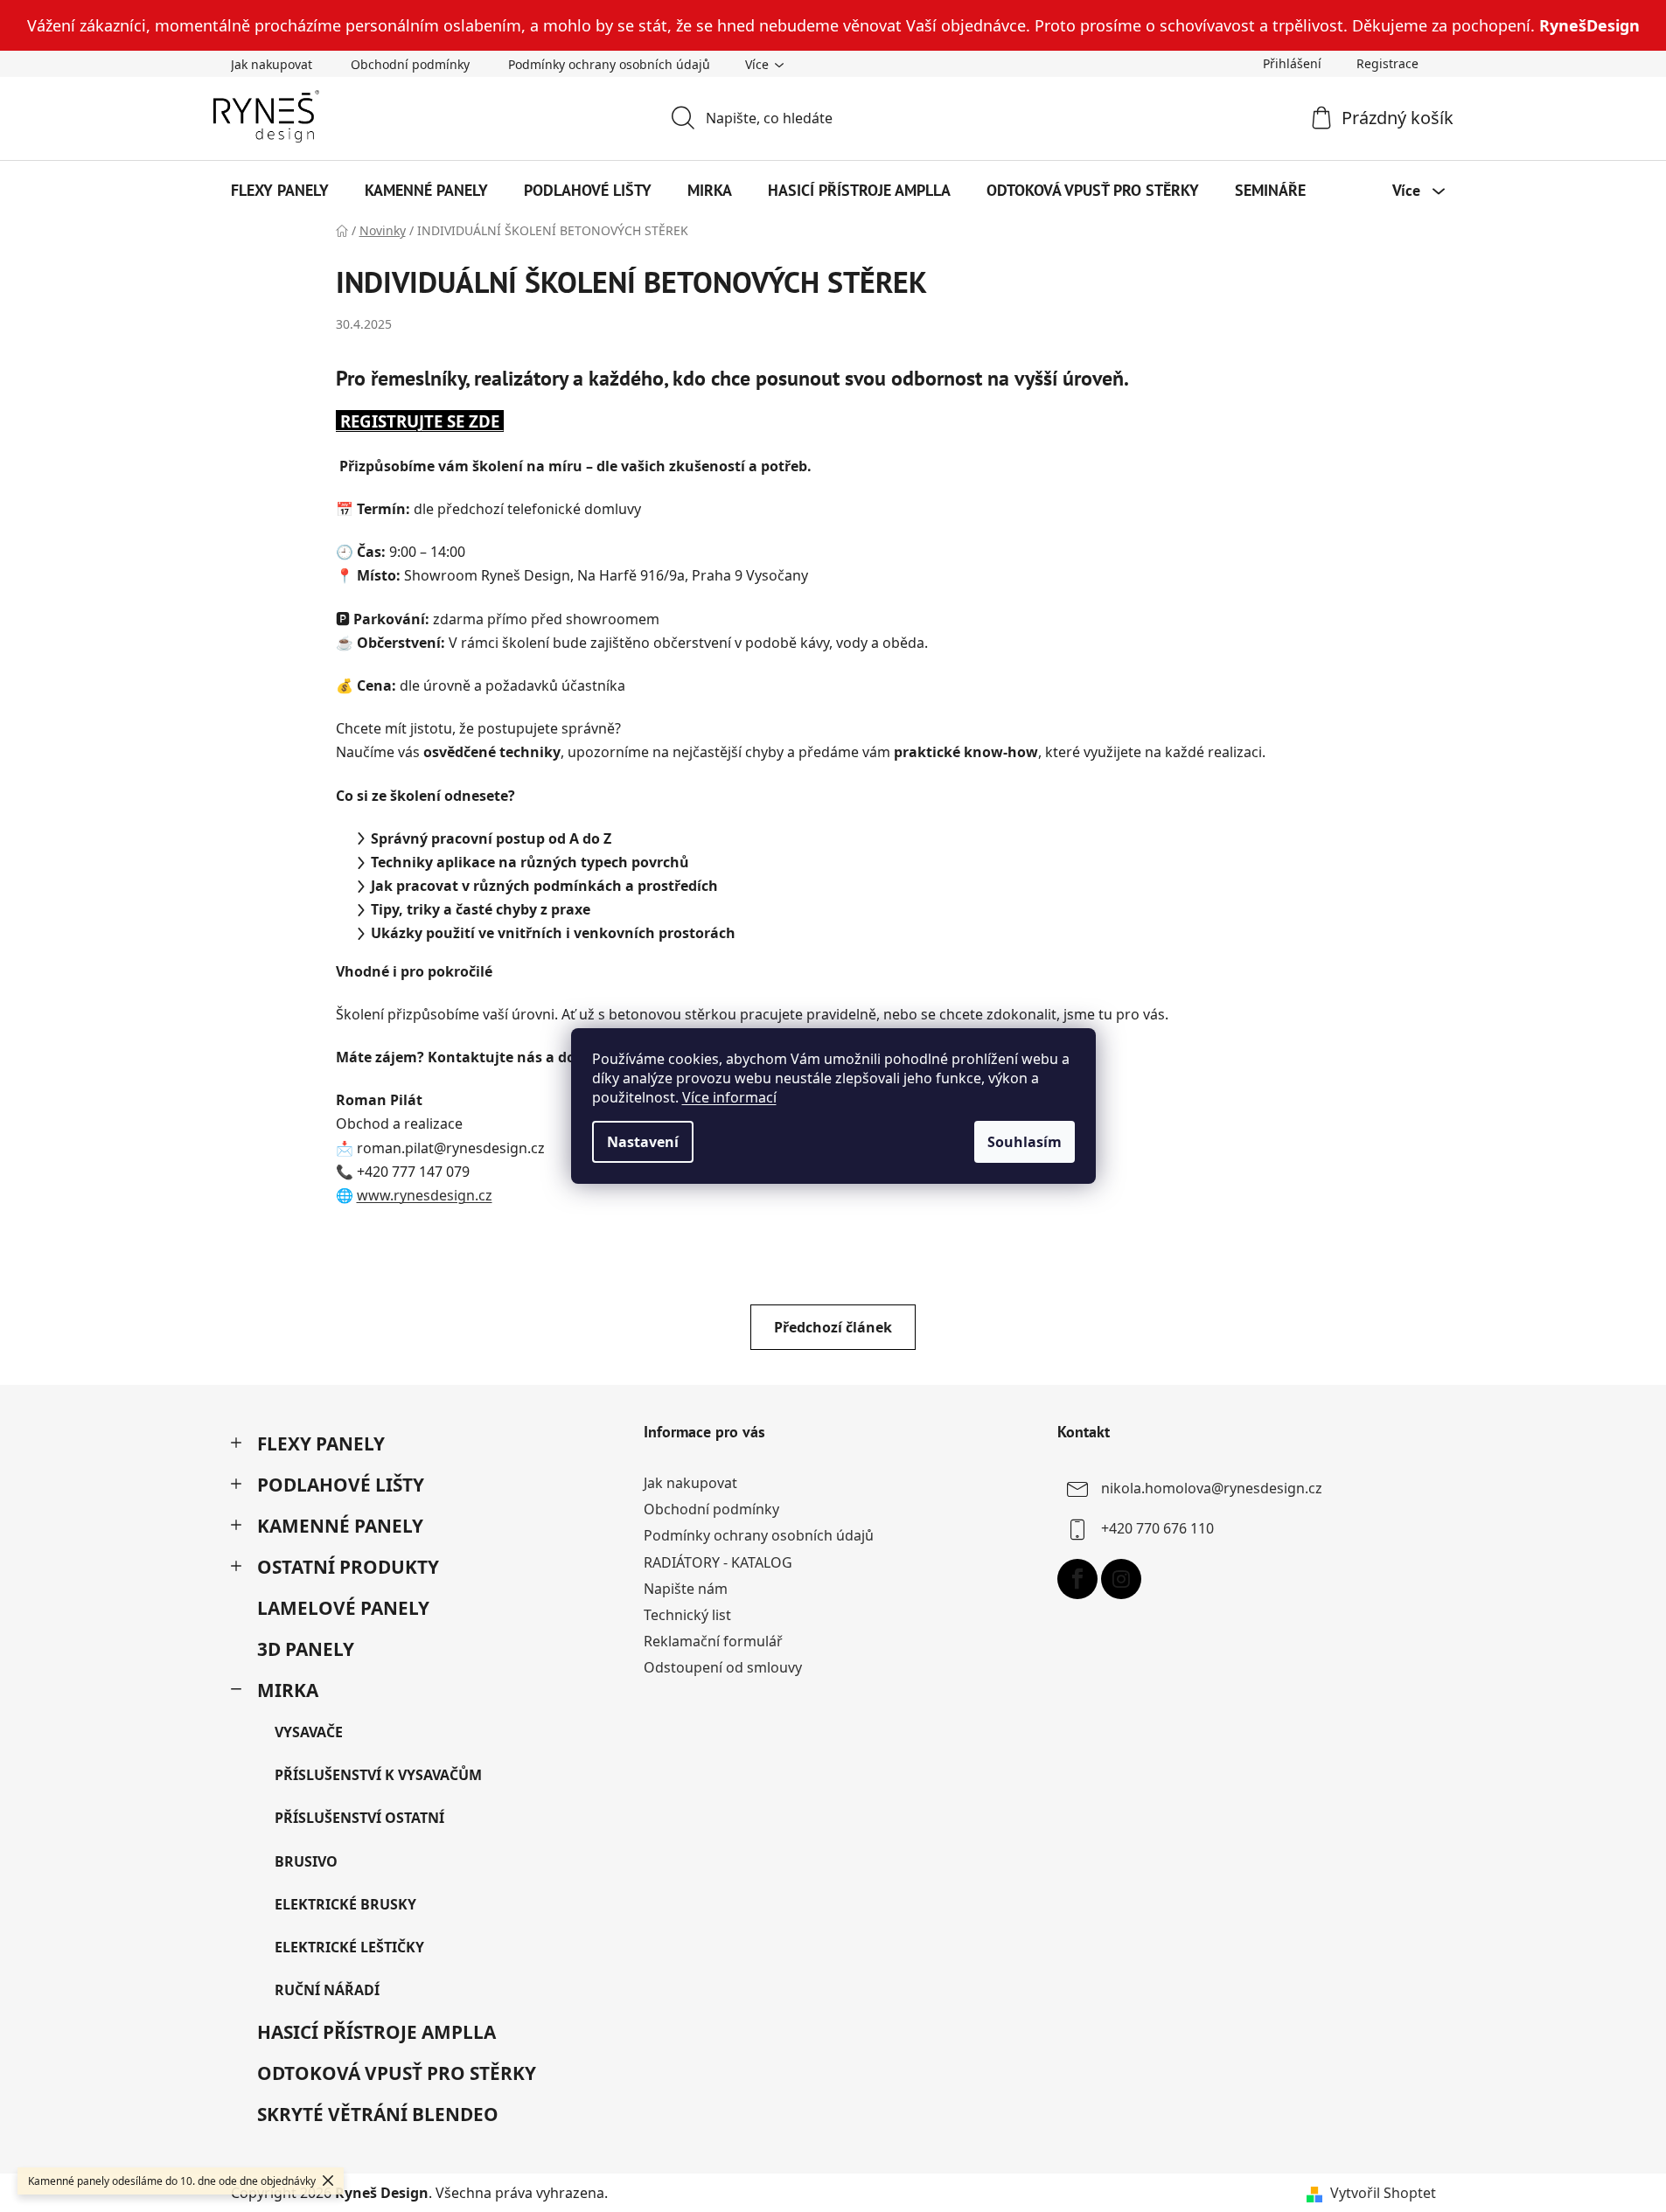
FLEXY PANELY (321, 1443)
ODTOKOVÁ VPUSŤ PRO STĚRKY (397, 2073)
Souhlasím (1025, 1142)
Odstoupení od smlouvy (723, 1667)
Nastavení (643, 1142)
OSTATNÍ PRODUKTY (348, 1567)
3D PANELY (306, 1649)
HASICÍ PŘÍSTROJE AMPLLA (376, 2032)
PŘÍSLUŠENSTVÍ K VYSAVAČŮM (378, 1775)
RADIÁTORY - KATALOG (718, 1562)
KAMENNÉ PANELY (340, 1526)
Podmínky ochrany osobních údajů (609, 64)
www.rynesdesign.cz (425, 1195)
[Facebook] (1077, 1579)
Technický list (687, 1615)
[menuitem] (280, 191)
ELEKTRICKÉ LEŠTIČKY (349, 1947)
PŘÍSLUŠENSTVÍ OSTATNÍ (359, 1818)
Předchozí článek (833, 1327)
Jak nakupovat (272, 64)
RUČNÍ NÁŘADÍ (327, 1990)
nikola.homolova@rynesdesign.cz (1212, 1488)
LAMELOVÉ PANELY (343, 1608)
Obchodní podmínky (410, 64)
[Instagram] (1121, 1579)
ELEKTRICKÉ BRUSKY (345, 1904)
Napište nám (686, 1589)
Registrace (1387, 63)
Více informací (729, 1097)
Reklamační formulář (713, 1641)
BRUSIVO (306, 1861)
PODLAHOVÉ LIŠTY (341, 1485)
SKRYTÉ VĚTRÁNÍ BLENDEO (378, 2114)
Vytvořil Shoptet (1383, 2193)
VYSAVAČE (309, 1732)
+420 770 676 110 (1157, 1528)
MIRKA (288, 1690)
